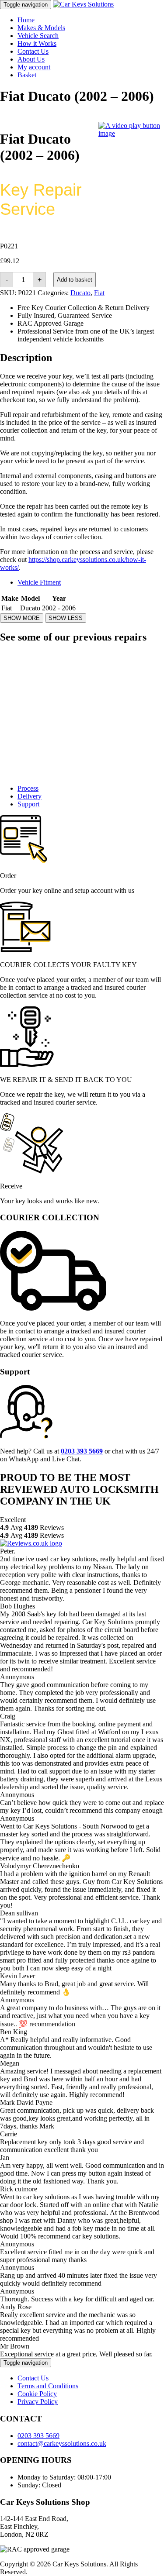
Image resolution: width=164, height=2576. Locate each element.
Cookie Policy (37, 2394)
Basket (27, 75)
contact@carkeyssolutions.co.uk (62, 2443)
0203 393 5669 (38, 2436)
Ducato (80, 293)
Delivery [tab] (30, 796)
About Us (31, 59)
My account (34, 67)
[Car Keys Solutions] (83, 4)
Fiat (99, 293)
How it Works (37, 43)
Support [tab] (28, 804)
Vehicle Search (38, 36)
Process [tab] (28, 788)
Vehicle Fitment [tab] (39, 582)
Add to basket (75, 280)
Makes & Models (41, 28)
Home (26, 20)
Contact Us (33, 51)
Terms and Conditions (48, 2386)
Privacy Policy (38, 2402)
